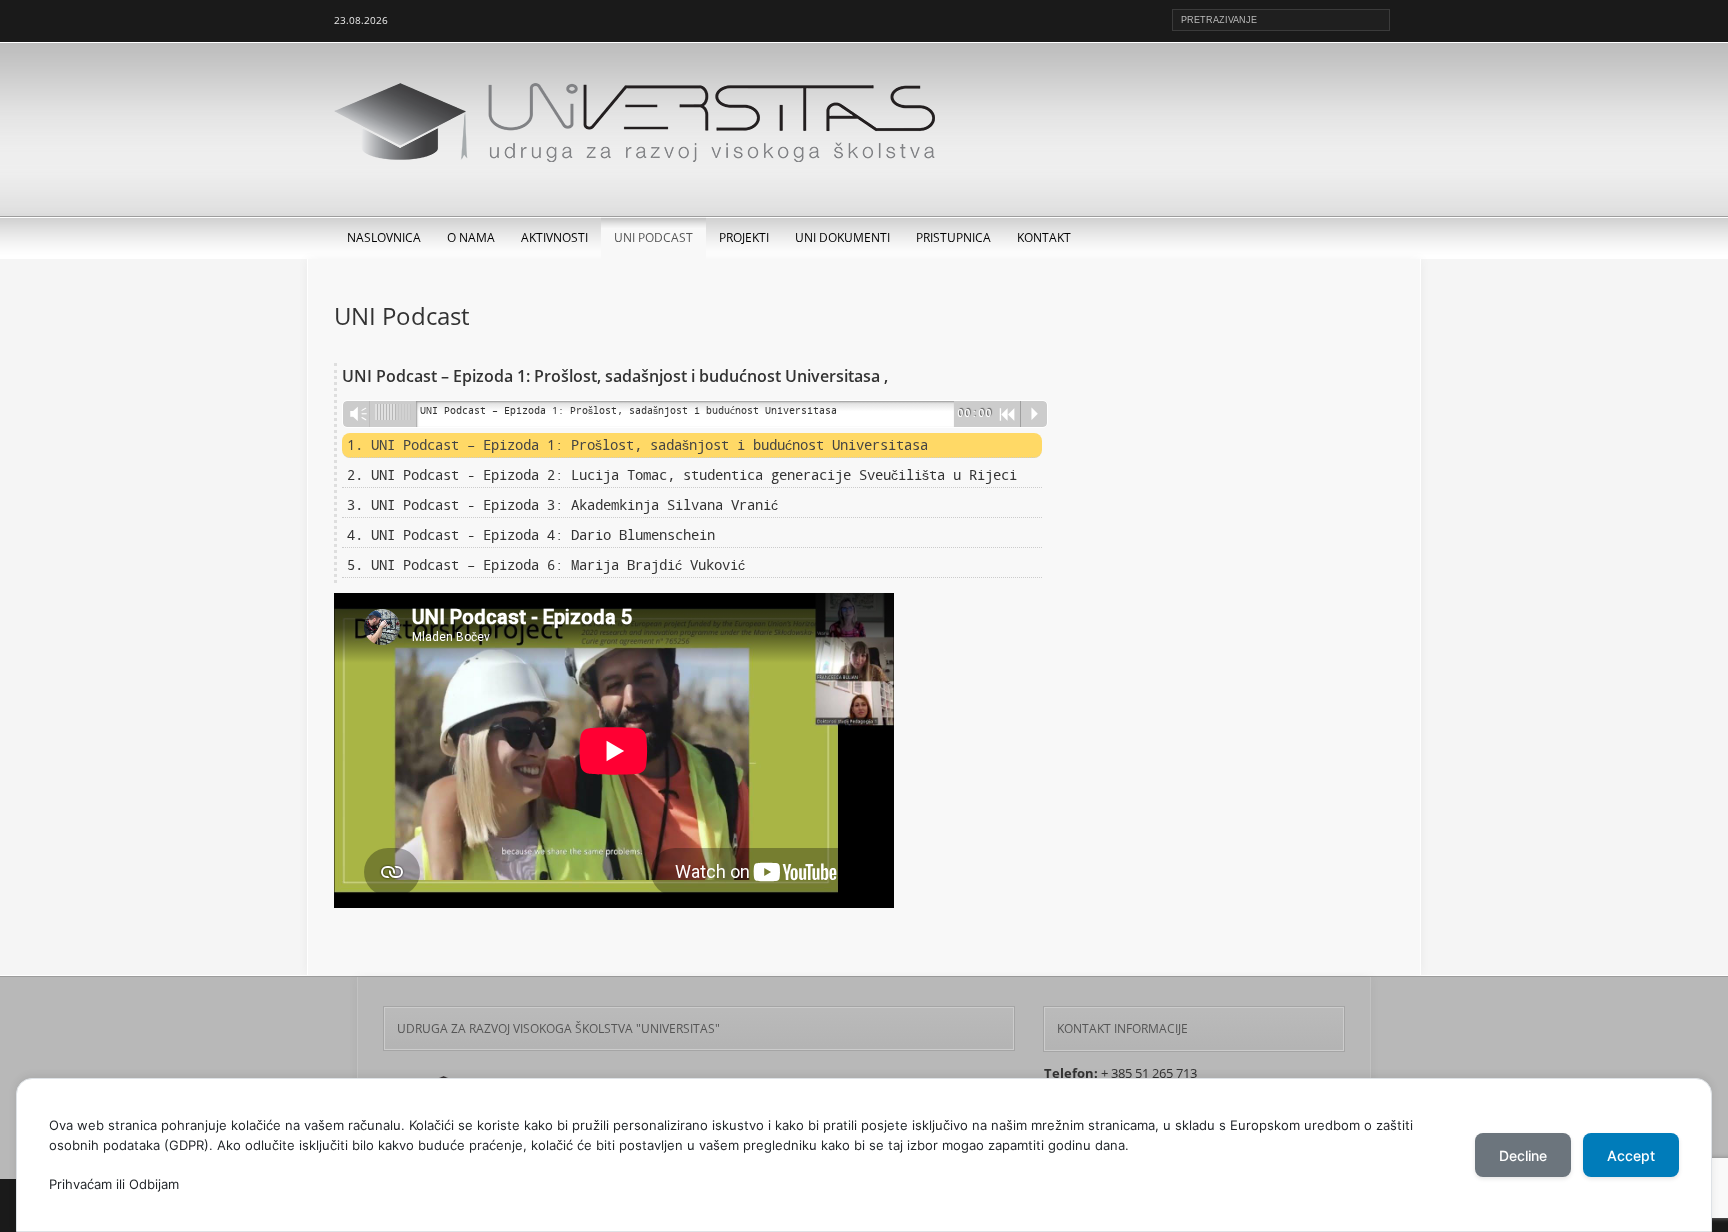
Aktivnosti (554, 237)
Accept (1631, 1155)
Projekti (744, 237)
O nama (471, 237)
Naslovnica (384, 237)
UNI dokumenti (842, 237)
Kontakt (1044, 237)
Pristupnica (953, 237)
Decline (1523, 1155)
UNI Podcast (653, 237)
